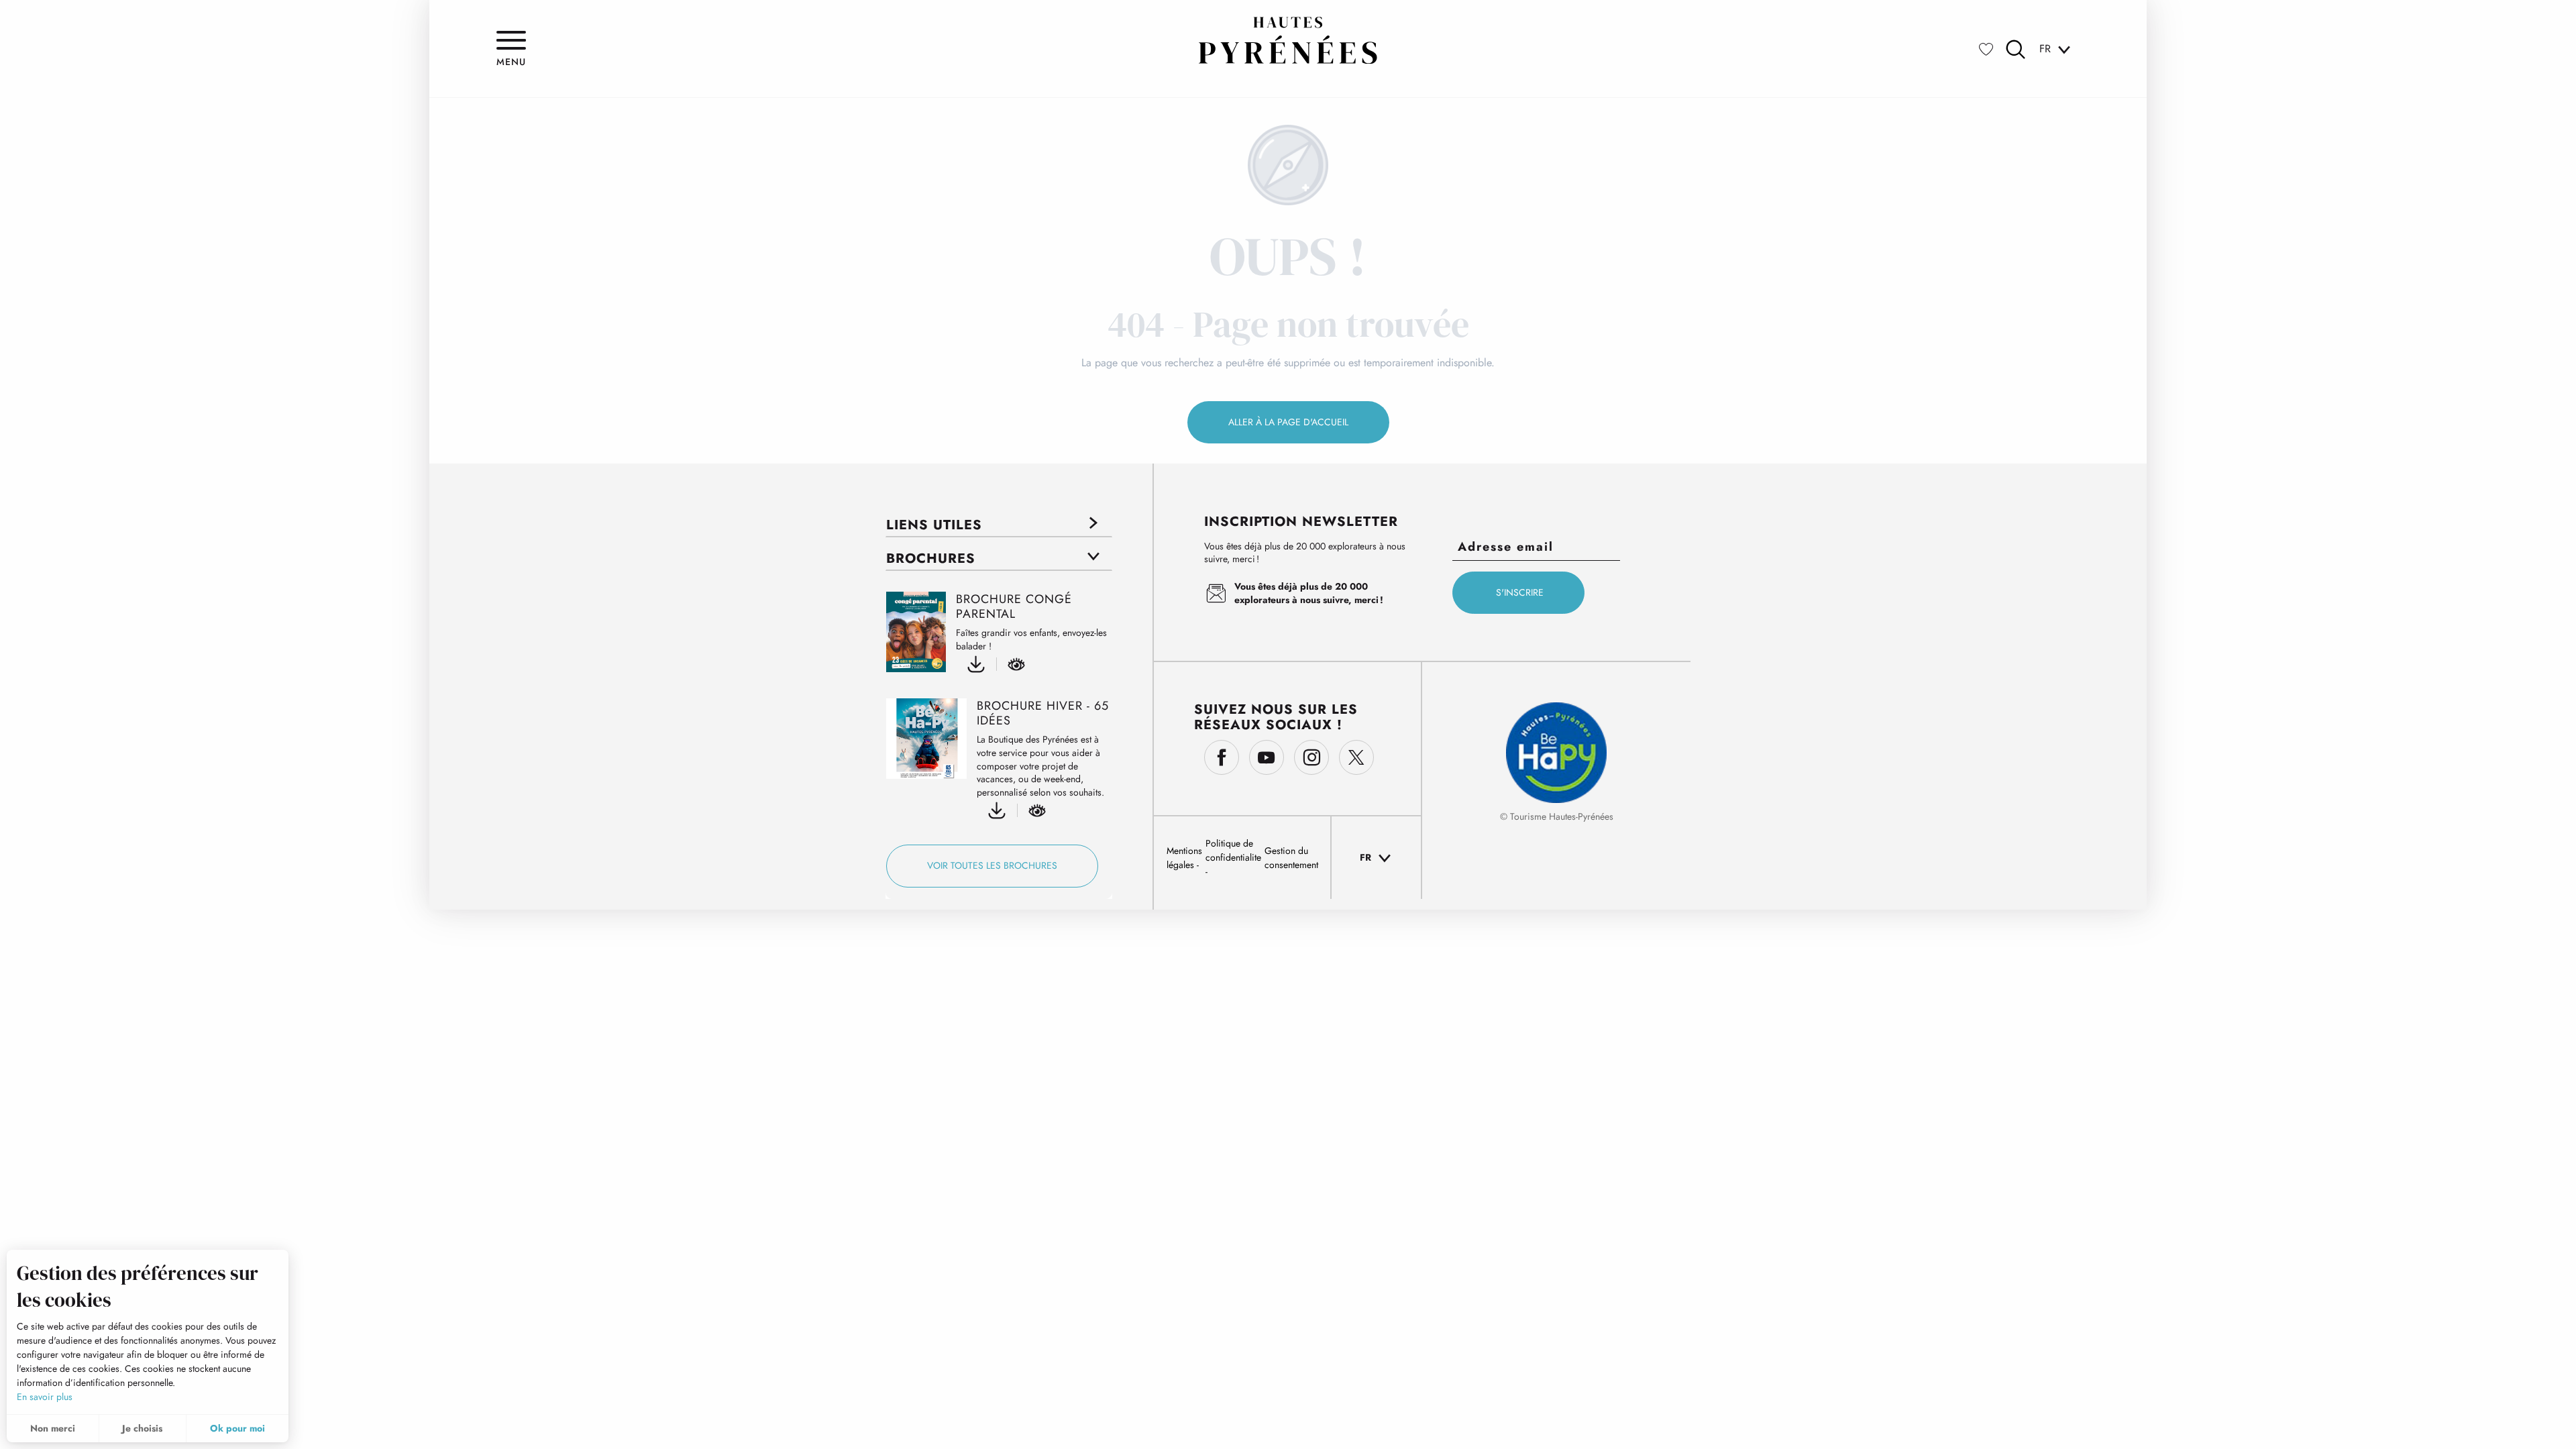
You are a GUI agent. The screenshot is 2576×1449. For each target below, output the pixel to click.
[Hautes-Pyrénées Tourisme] (1288, 40)
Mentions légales (1184, 858)
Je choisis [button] (142, 1428)
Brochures (931, 558)
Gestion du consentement (1291, 858)
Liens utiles (934, 525)
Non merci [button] (53, 1428)
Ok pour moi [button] (237, 1428)
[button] (2016, 49)
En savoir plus (45, 1397)
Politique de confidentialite (1233, 850)
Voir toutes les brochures (992, 865)
